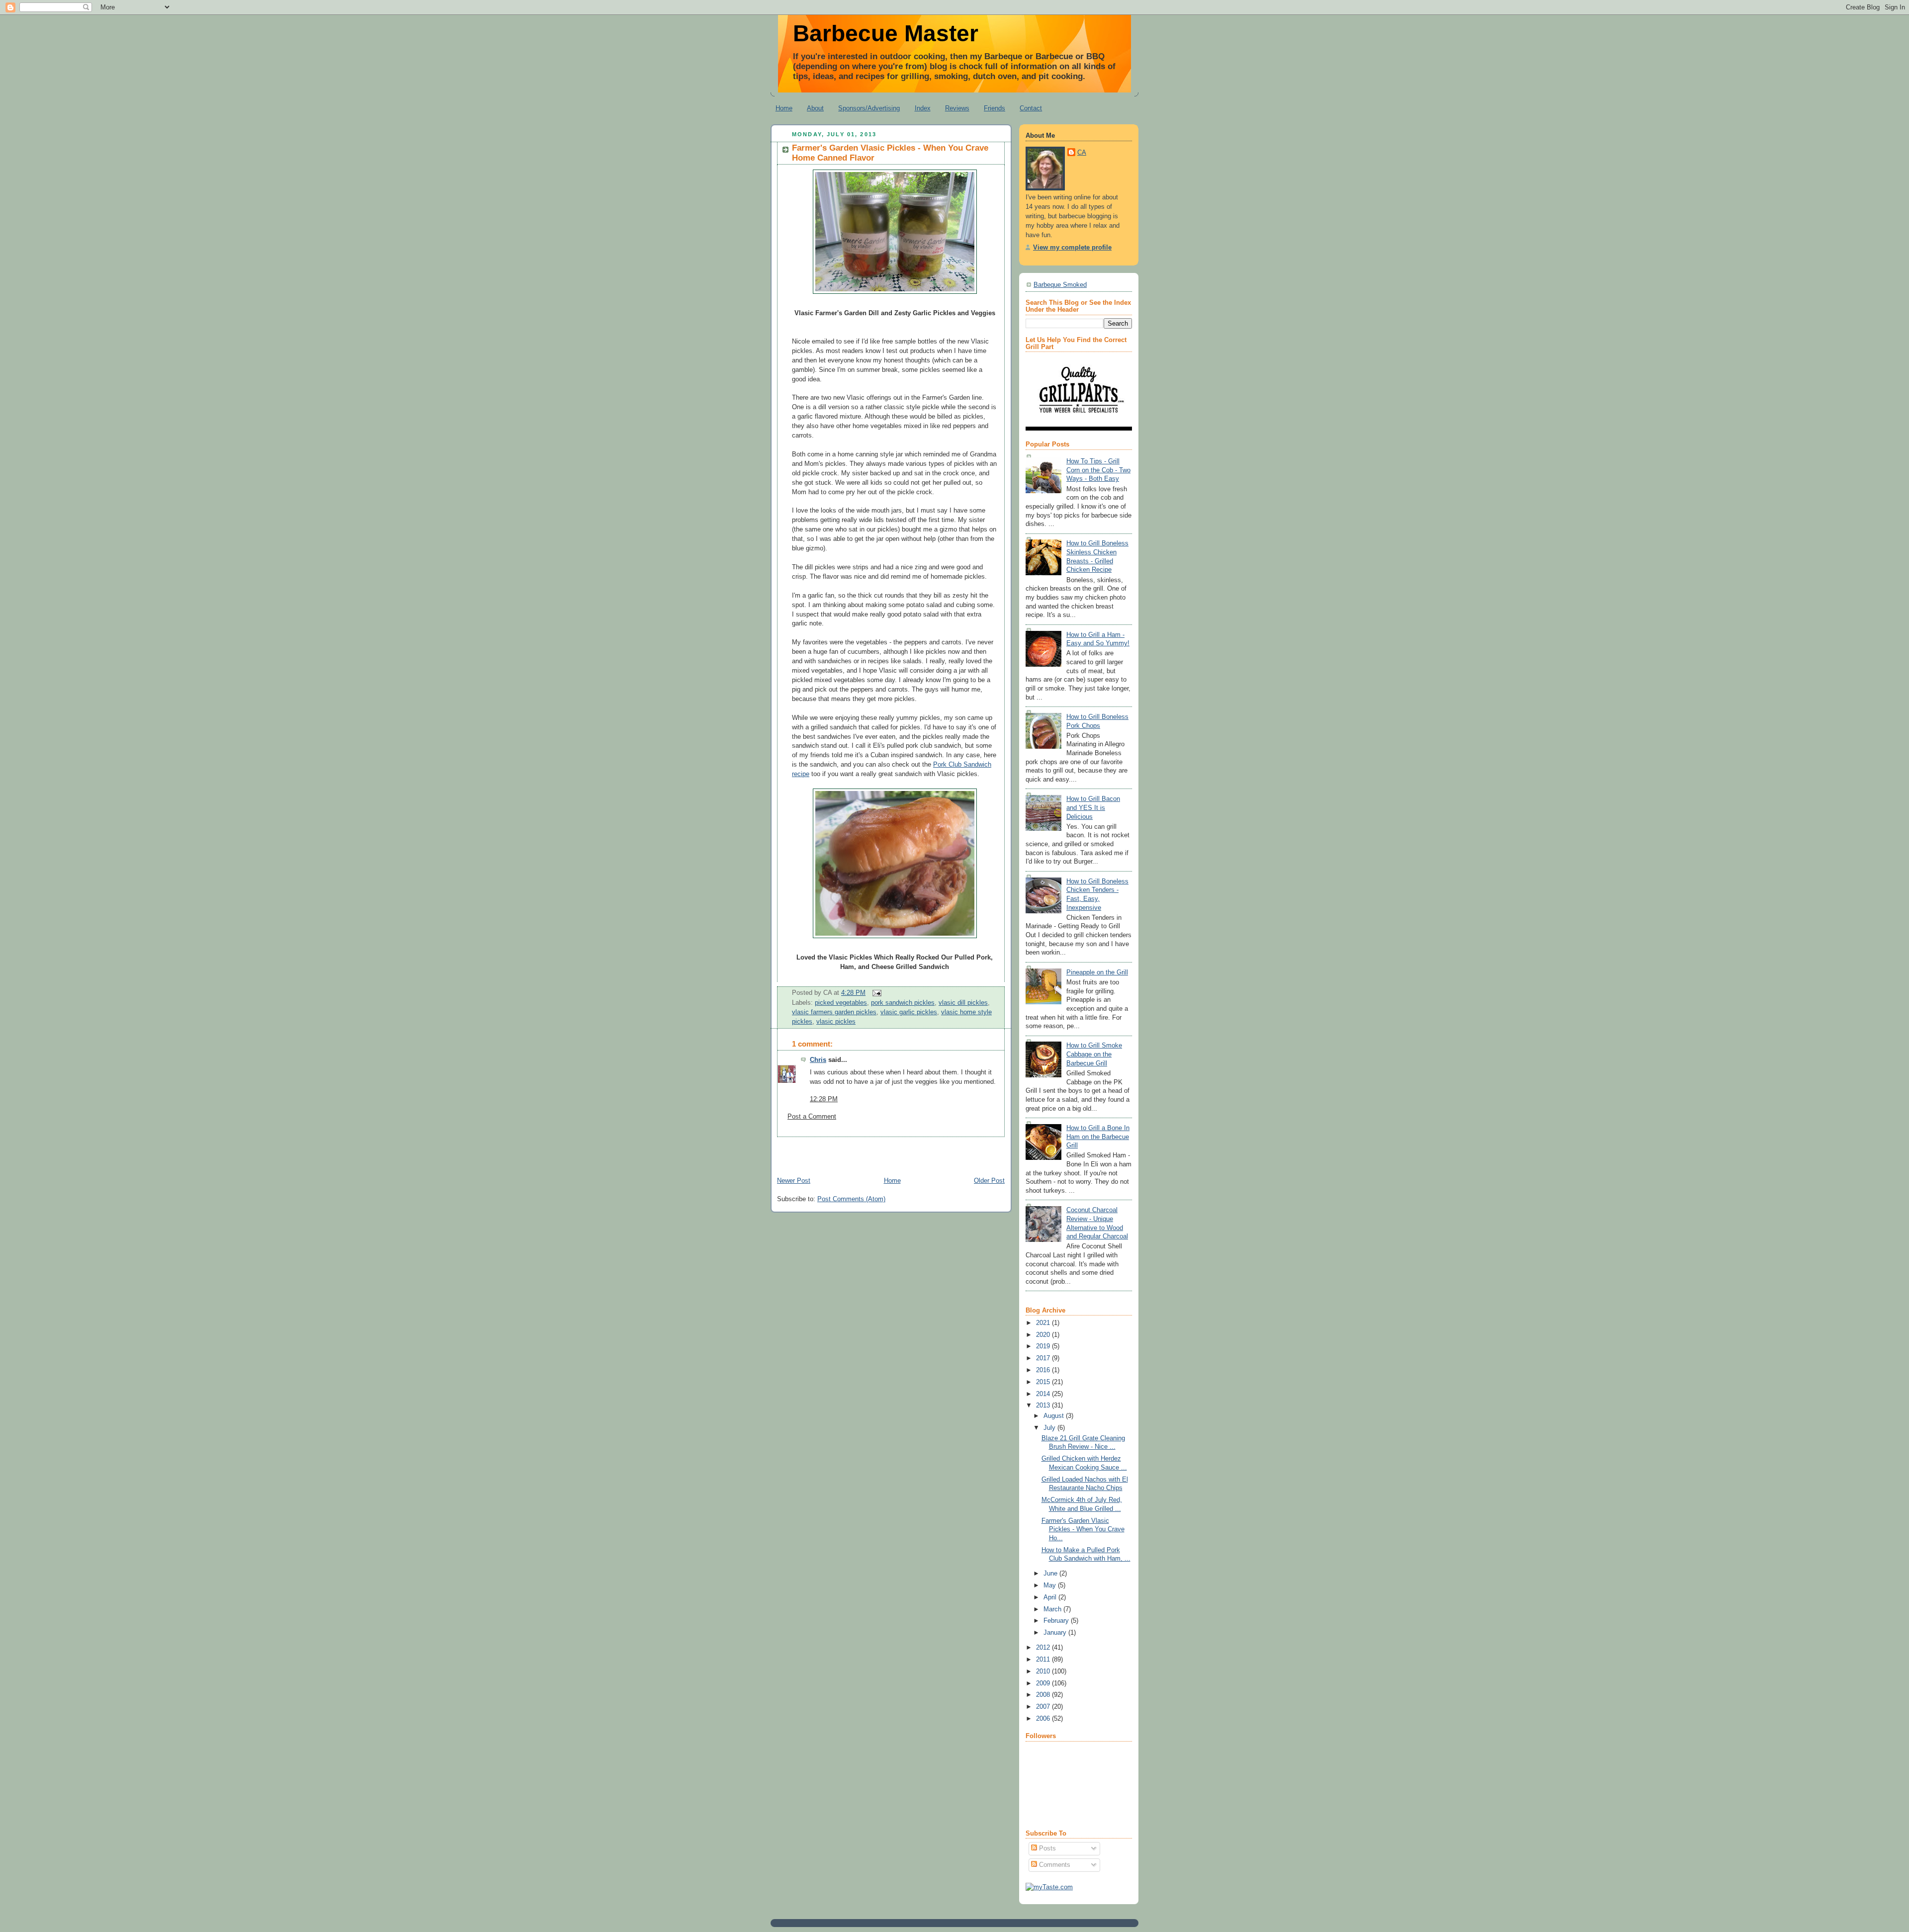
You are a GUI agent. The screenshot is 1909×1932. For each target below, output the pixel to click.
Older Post (989, 1181)
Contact (1031, 108)
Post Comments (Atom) (851, 1199)
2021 (1044, 1323)
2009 (1044, 1683)
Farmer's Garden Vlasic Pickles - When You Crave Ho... (1083, 1530)
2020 (1044, 1335)
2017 (1044, 1358)
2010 (1044, 1671)
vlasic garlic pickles (909, 1012)
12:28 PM (824, 1099)
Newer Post (794, 1181)
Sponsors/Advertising (869, 108)
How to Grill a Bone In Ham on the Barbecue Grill (1098, 1137)
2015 (1044, 1382)
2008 (1044, 1695)
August (1055, 1416)
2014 (1044, 1394)
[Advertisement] (887, 1152)
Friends (995, 108)
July (1050, 1428)
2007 (1044, 1707)
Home (784, 108)
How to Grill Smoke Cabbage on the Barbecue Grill (1094, 1054)
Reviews (957, 108)
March (1053, 1609)
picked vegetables (841, 1003)
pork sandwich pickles (903, 1003)
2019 (1044, 1346)
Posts (1046, 1848)
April (1051, 1597)
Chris (818, 1060)
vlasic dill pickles (963, 1003)
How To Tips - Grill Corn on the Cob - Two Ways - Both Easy (1098, 470)
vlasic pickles (836, 1022)
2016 (1044, 1370)
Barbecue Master (886, 33)
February (1057, 1621)
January (1056, 1633)
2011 (1044, 1660)
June (1051, 1574)
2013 (1044, 1405)
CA (1082, 153)
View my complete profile (1072, 248)
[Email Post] (875, 993)
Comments (1054, 1865)
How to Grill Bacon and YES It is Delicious (1093, 808)
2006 (1044, 1719)
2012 (1044, 1648)
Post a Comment (812, 1117)
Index (923, 108)
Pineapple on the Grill (1097, 972)
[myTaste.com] (1049, 1887)
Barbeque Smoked (1060, 285)
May (1051, 1585)
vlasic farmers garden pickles (834, 1012)
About (815, 108)
